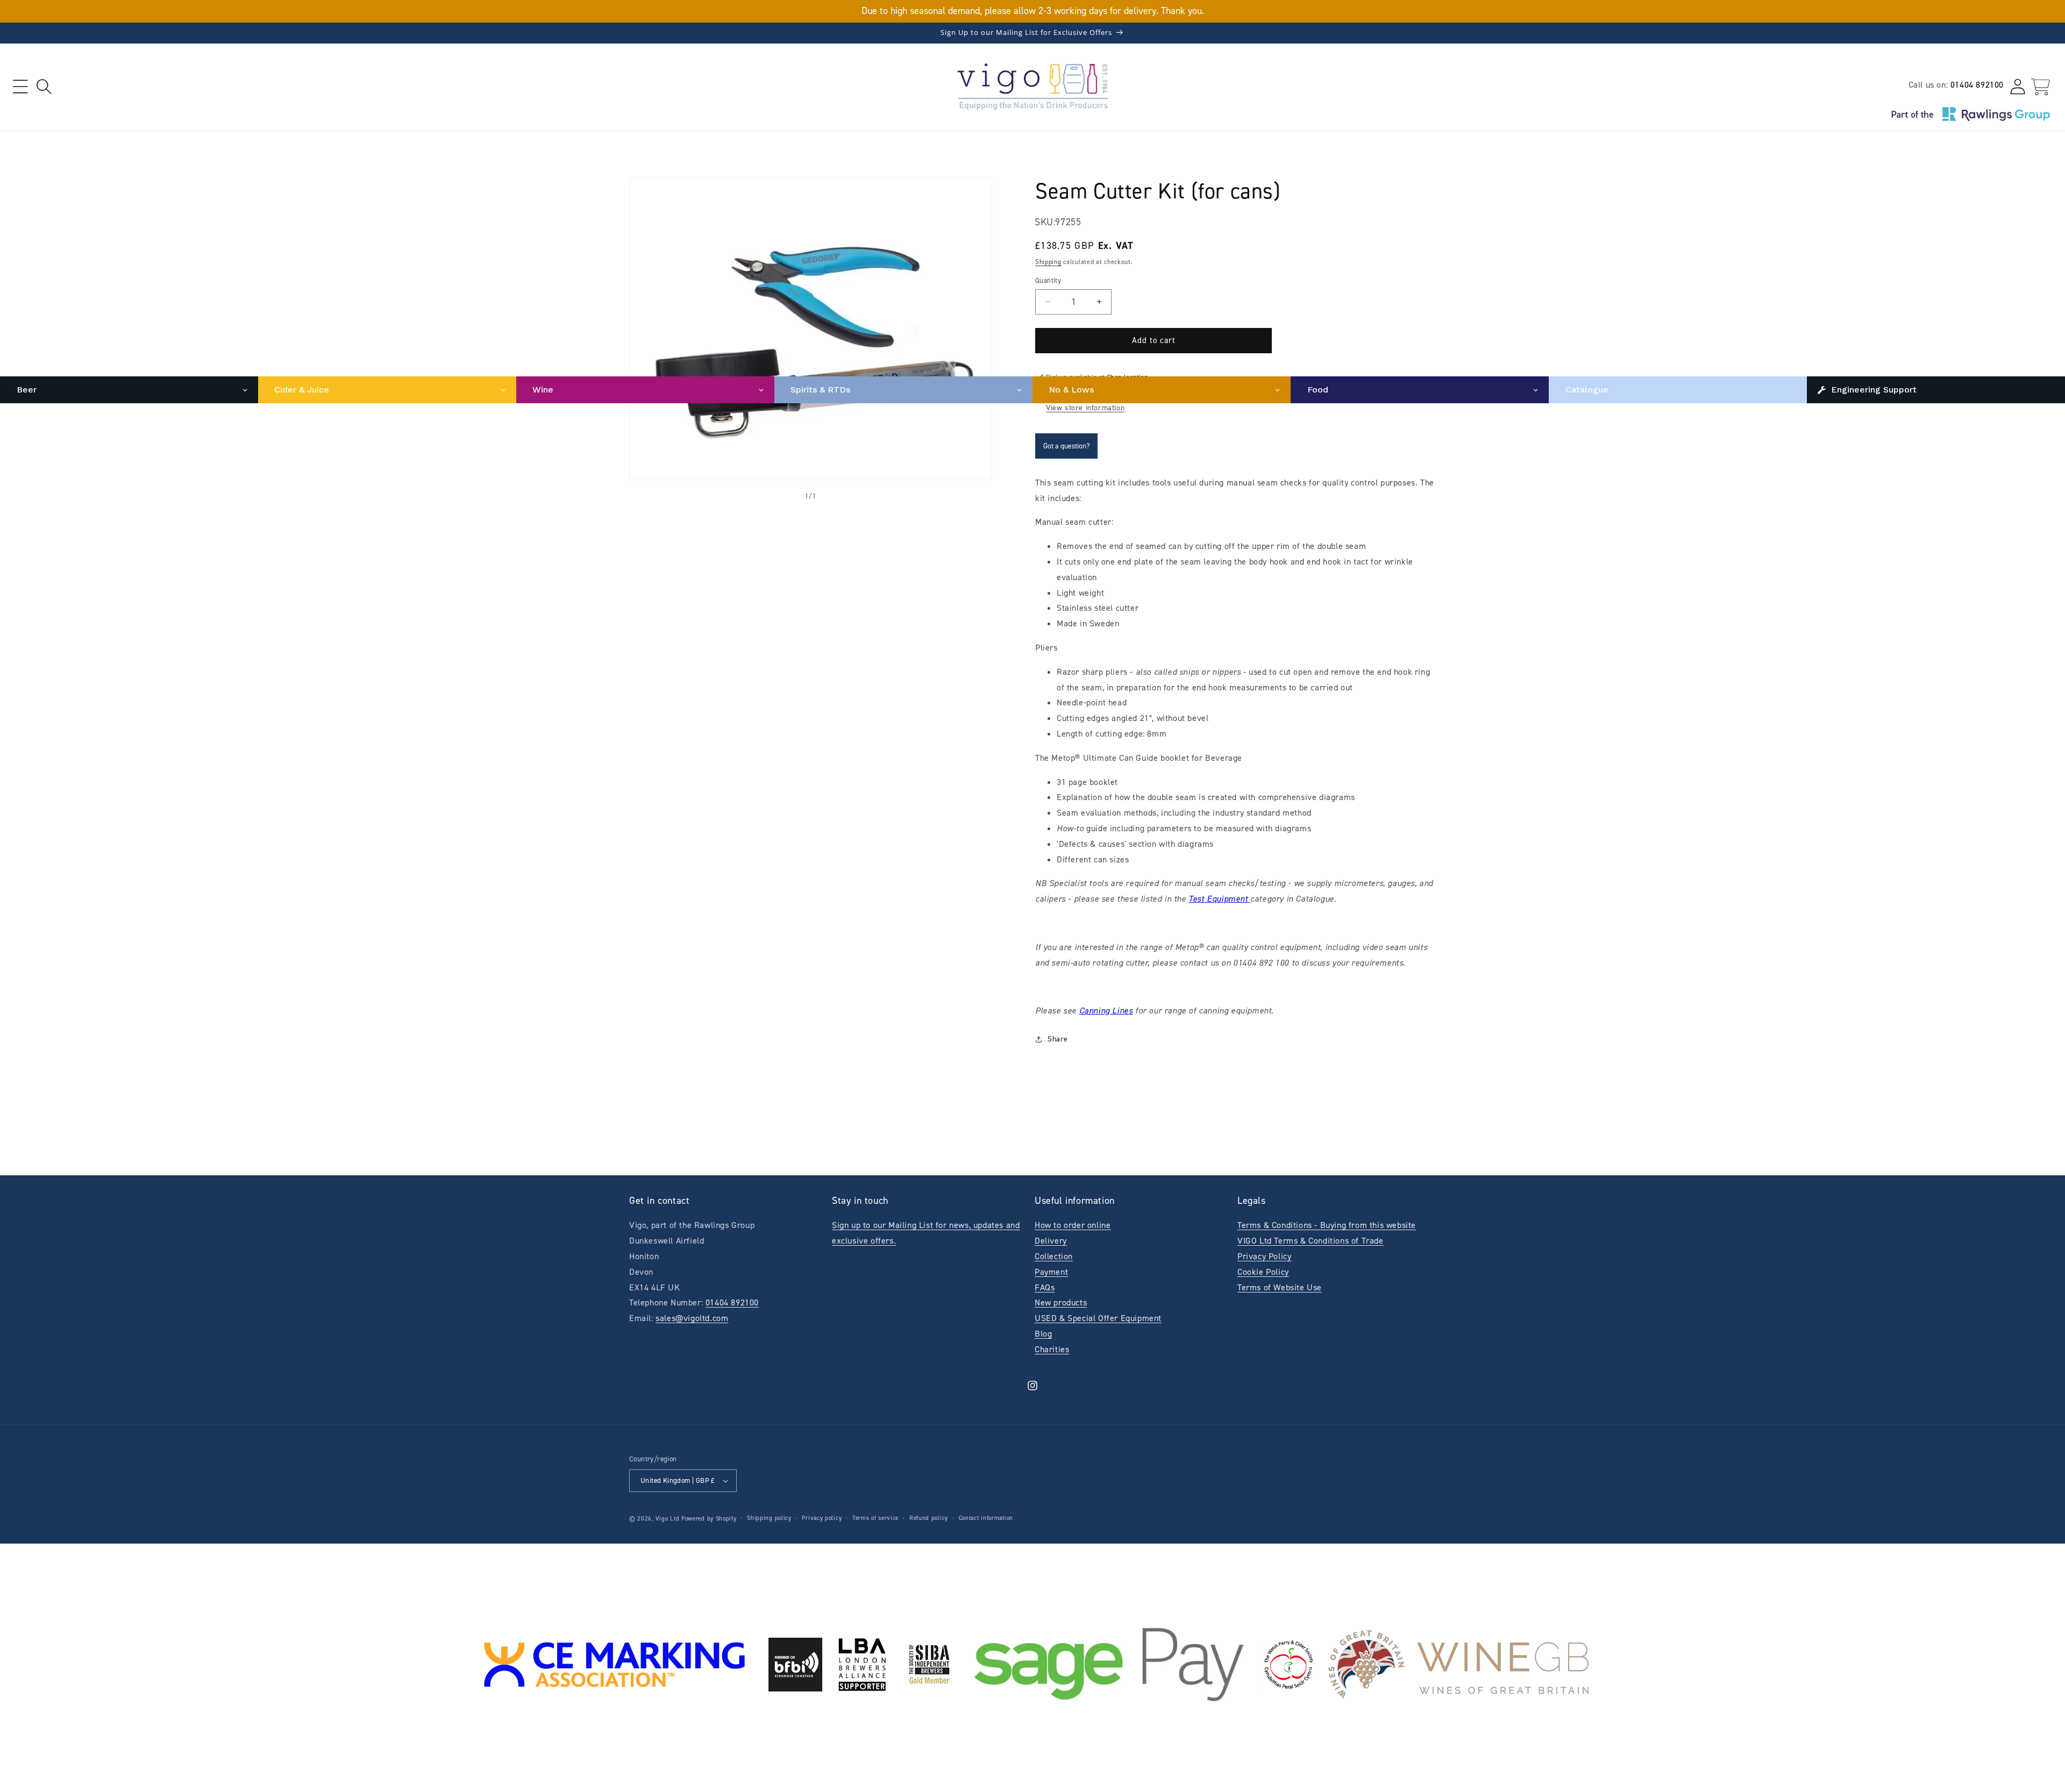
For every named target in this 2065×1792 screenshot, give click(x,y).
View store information (1085, 408)
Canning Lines (1106, 1011)
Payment (1051, 1272)
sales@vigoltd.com (692, 1318)
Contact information (986, 1518)
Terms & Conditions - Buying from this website (1327, 1225)
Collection (1054, 1256)
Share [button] (1058, 1039)
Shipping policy (769, 1518)
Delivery (1051, 1241)
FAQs (1045, 1287)
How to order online (1073, 1225)
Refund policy (929, 1518)
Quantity (1048, 280)
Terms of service (875, 1518)
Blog (1043, 1334)
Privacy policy (822, 1518)
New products (1061, 1302)
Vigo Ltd (668, 1519)
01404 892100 (1977, 85)
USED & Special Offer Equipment (1098, 1318)
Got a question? (1066, 446)
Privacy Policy (1264, 1256)
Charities (1052, 1349)
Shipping (1048, 262)
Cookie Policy (1263, 1272)
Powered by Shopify (709, 1519)
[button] (20, 87)
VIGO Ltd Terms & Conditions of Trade (1311, 1241)
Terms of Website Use (1280, 1287)
